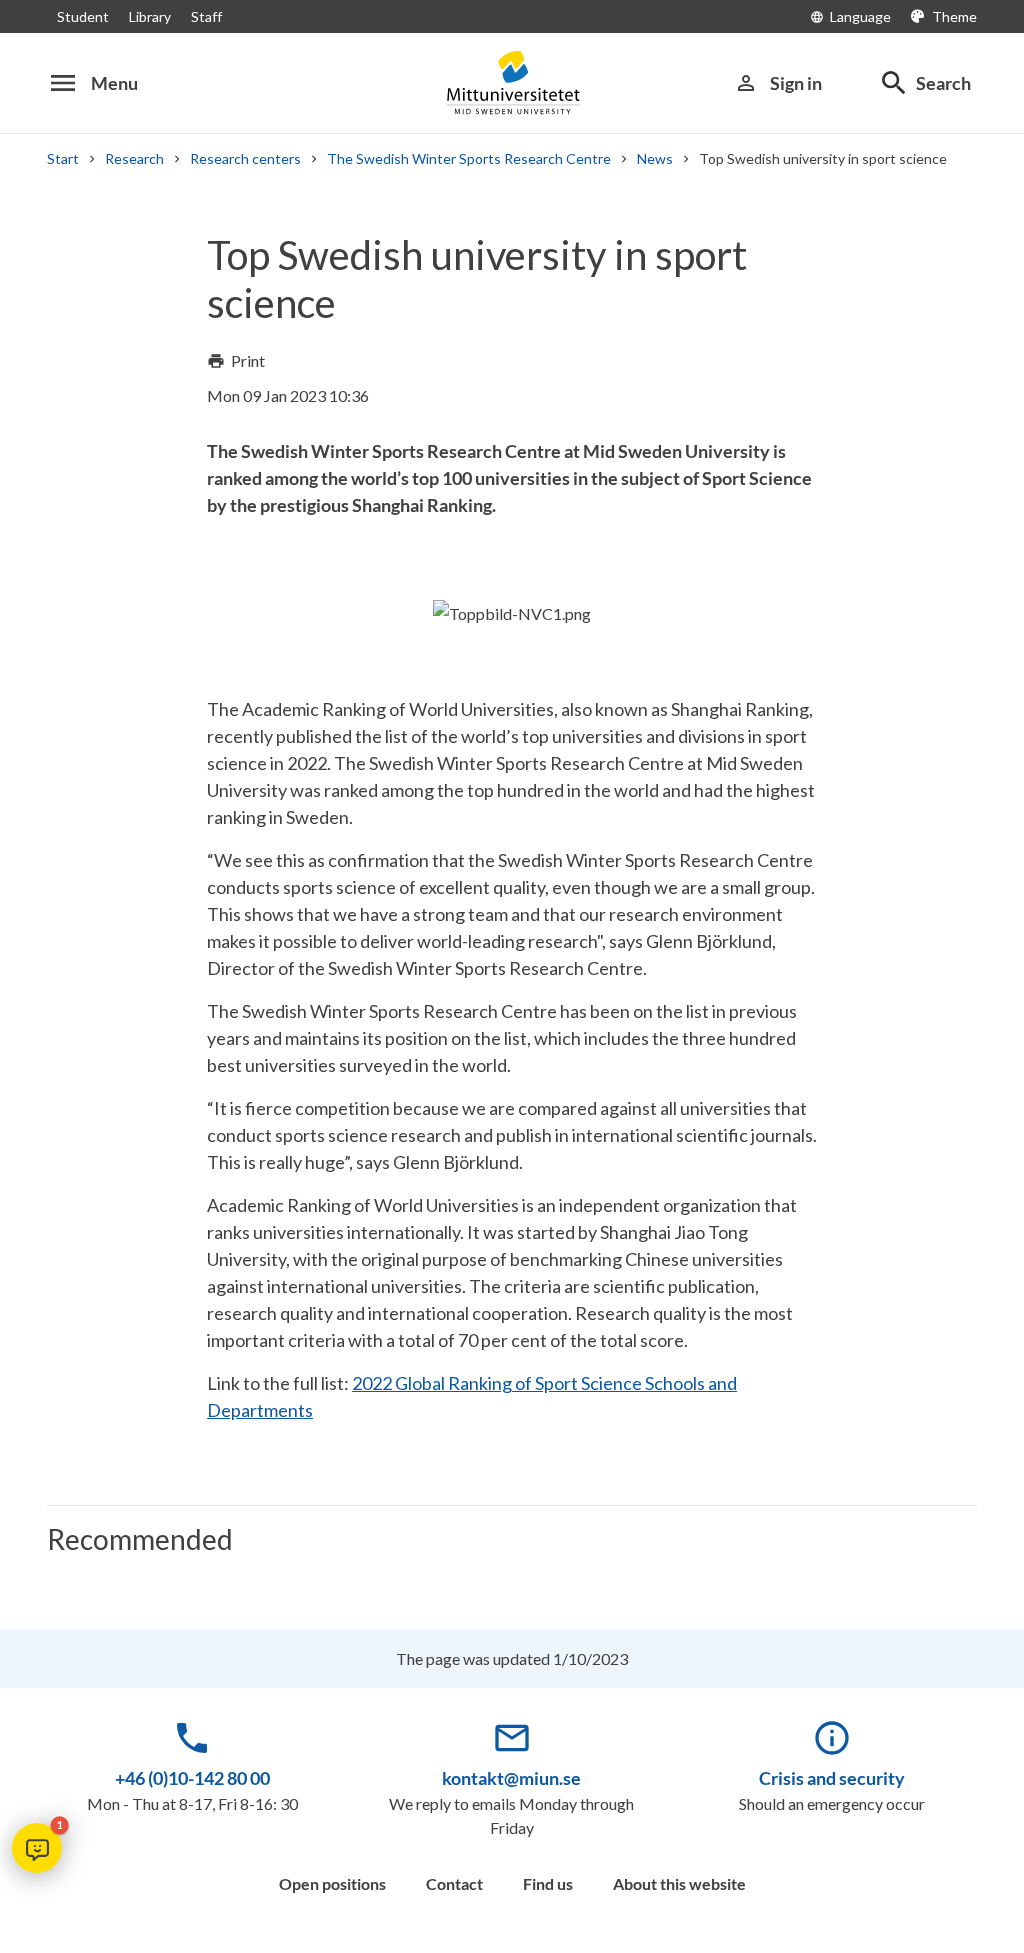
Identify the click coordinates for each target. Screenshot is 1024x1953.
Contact (454, 1883)
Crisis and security (832, 1778)
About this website (679, 1883)
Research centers (245, 158)
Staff (206, 16)
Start (63, 158)
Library (150, 16)
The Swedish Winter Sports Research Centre (469, 158)
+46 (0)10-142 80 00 (192, 1778)
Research (134, 158)
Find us (548, 1883)
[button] (37, 1848)
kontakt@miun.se (511, 1778)
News (655, 158)
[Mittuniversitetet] (512, 82)
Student (83, 16)
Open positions (332, 1883)
